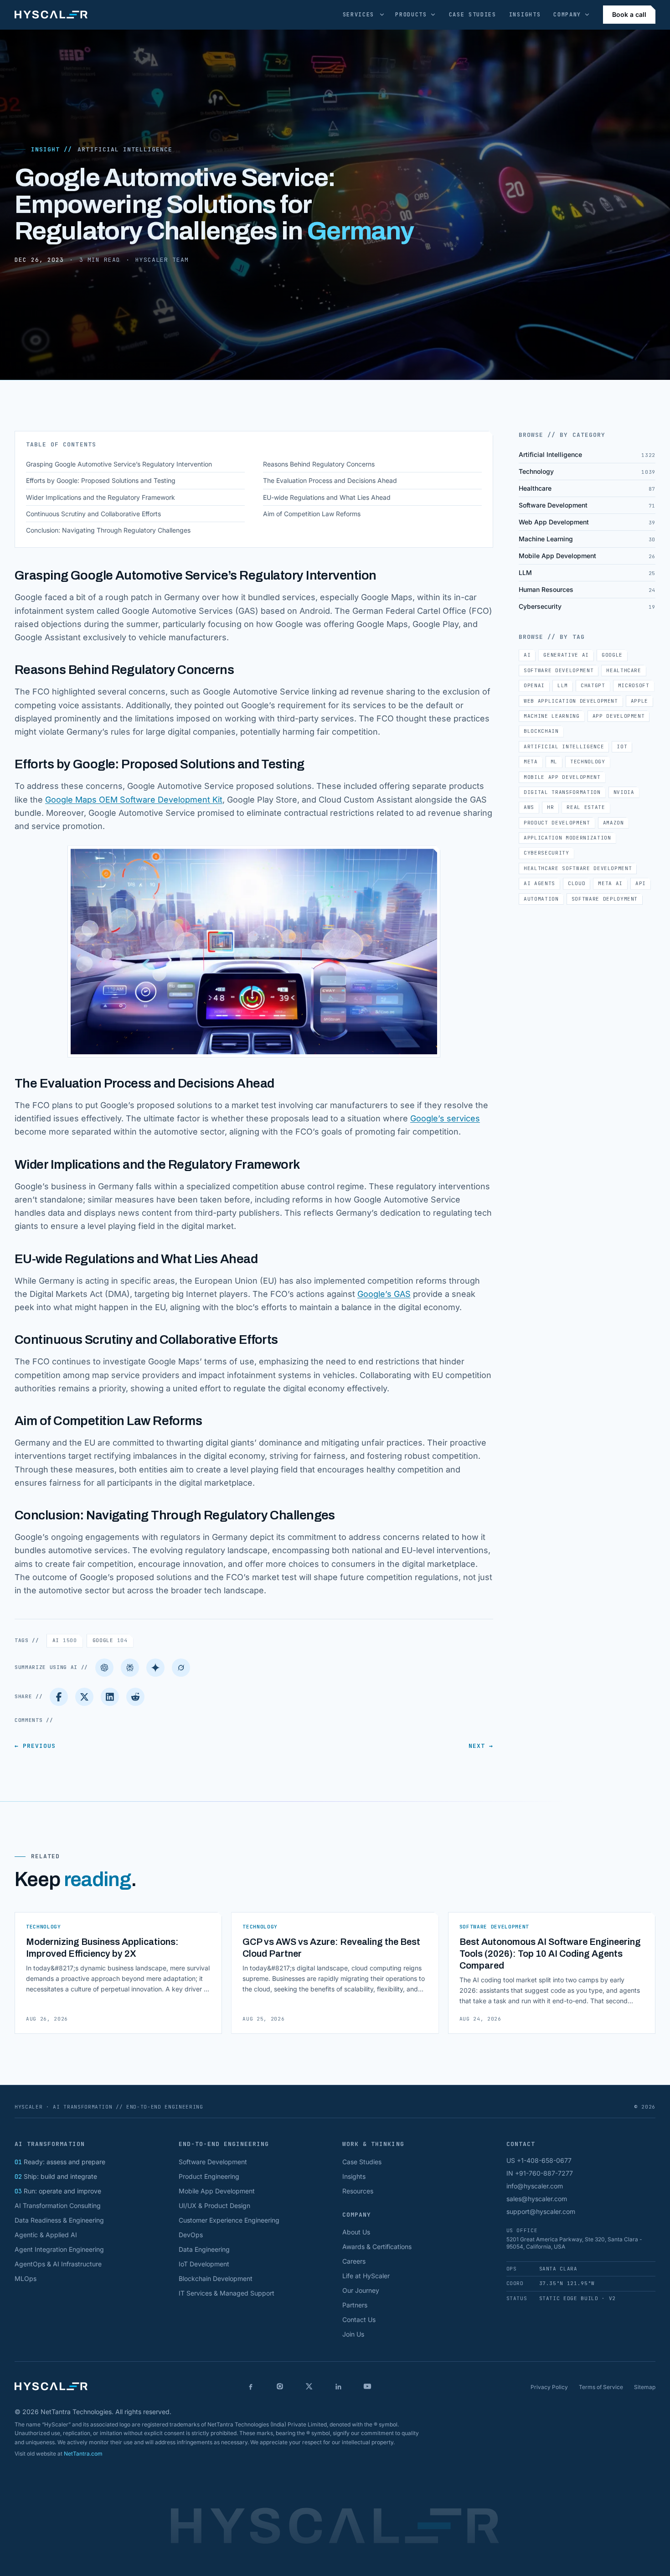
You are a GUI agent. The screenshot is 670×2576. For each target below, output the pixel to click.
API (641, 883)
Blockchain (541, 731)
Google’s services (445, 1118)
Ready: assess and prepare (60, 2162)
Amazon (613, 823)
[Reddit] (135, 1697)
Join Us (353, 2334)
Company (567, 15)
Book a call (629, 14)
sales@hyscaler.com (537, 2199)
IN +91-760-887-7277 (540, 2173)
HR (550, 807)
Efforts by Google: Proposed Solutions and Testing (101, 480)
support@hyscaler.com (541, 2211)
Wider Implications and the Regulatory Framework (100, 497)
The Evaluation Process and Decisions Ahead (330, 480)
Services (358, 15)
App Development (619, 716)
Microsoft (634, 685)
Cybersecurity (546, 853)
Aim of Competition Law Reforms (312, 514)
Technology (588, 762)
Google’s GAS (384, 1294)
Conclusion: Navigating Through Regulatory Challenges (108, 530)
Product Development (557, 823)
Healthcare (624, 670)
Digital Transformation (562, 792)
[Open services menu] (382, 15)
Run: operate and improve (58, 2191)
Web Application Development (571, 701)
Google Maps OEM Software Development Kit (134, 800)
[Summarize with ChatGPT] (104, 1668)
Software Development (559, 670)
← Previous (35, 1746)
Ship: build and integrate (56, 2176)
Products (411, 15)
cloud (577, 883)
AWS (529, 807)
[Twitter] (84, 1697)
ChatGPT (593, 685)
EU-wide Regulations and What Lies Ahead (327, 497)
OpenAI (534, 685)
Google (110, 1640)
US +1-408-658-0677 (539, 2160)
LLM (563, 685)
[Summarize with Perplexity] (130, 1668)
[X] (309, 2386)
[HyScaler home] (51, 15)
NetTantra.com (83, 2454)
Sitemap (645, 2387)
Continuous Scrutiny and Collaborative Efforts (93, 514)
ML (554, 762)
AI (65, 1640)
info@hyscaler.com (535, 2186)
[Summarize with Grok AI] (181, 1668)
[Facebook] (59, 1697)
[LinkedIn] (110, 1697)
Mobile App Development (562, 777)
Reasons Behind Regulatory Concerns (319, 464)
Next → (481, 1746)
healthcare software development (578, 868)
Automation (541, 899)
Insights (525, 15)
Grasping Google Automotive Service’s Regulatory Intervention (119, 464)
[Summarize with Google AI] (155, 1668)
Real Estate (586, 807)
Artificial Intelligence (125, 149)
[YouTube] (367, 2386)
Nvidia (624, 792)
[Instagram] (280, 2386)
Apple (639, 701)
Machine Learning (552, 716)
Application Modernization (567, 838)
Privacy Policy (549, 2387)
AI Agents (539, 883)
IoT (622, 746)
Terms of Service (601, 2387)
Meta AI (610, 883)
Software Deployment (605, 899)
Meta (531, 762)
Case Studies (473, 15)
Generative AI (566, 655)
